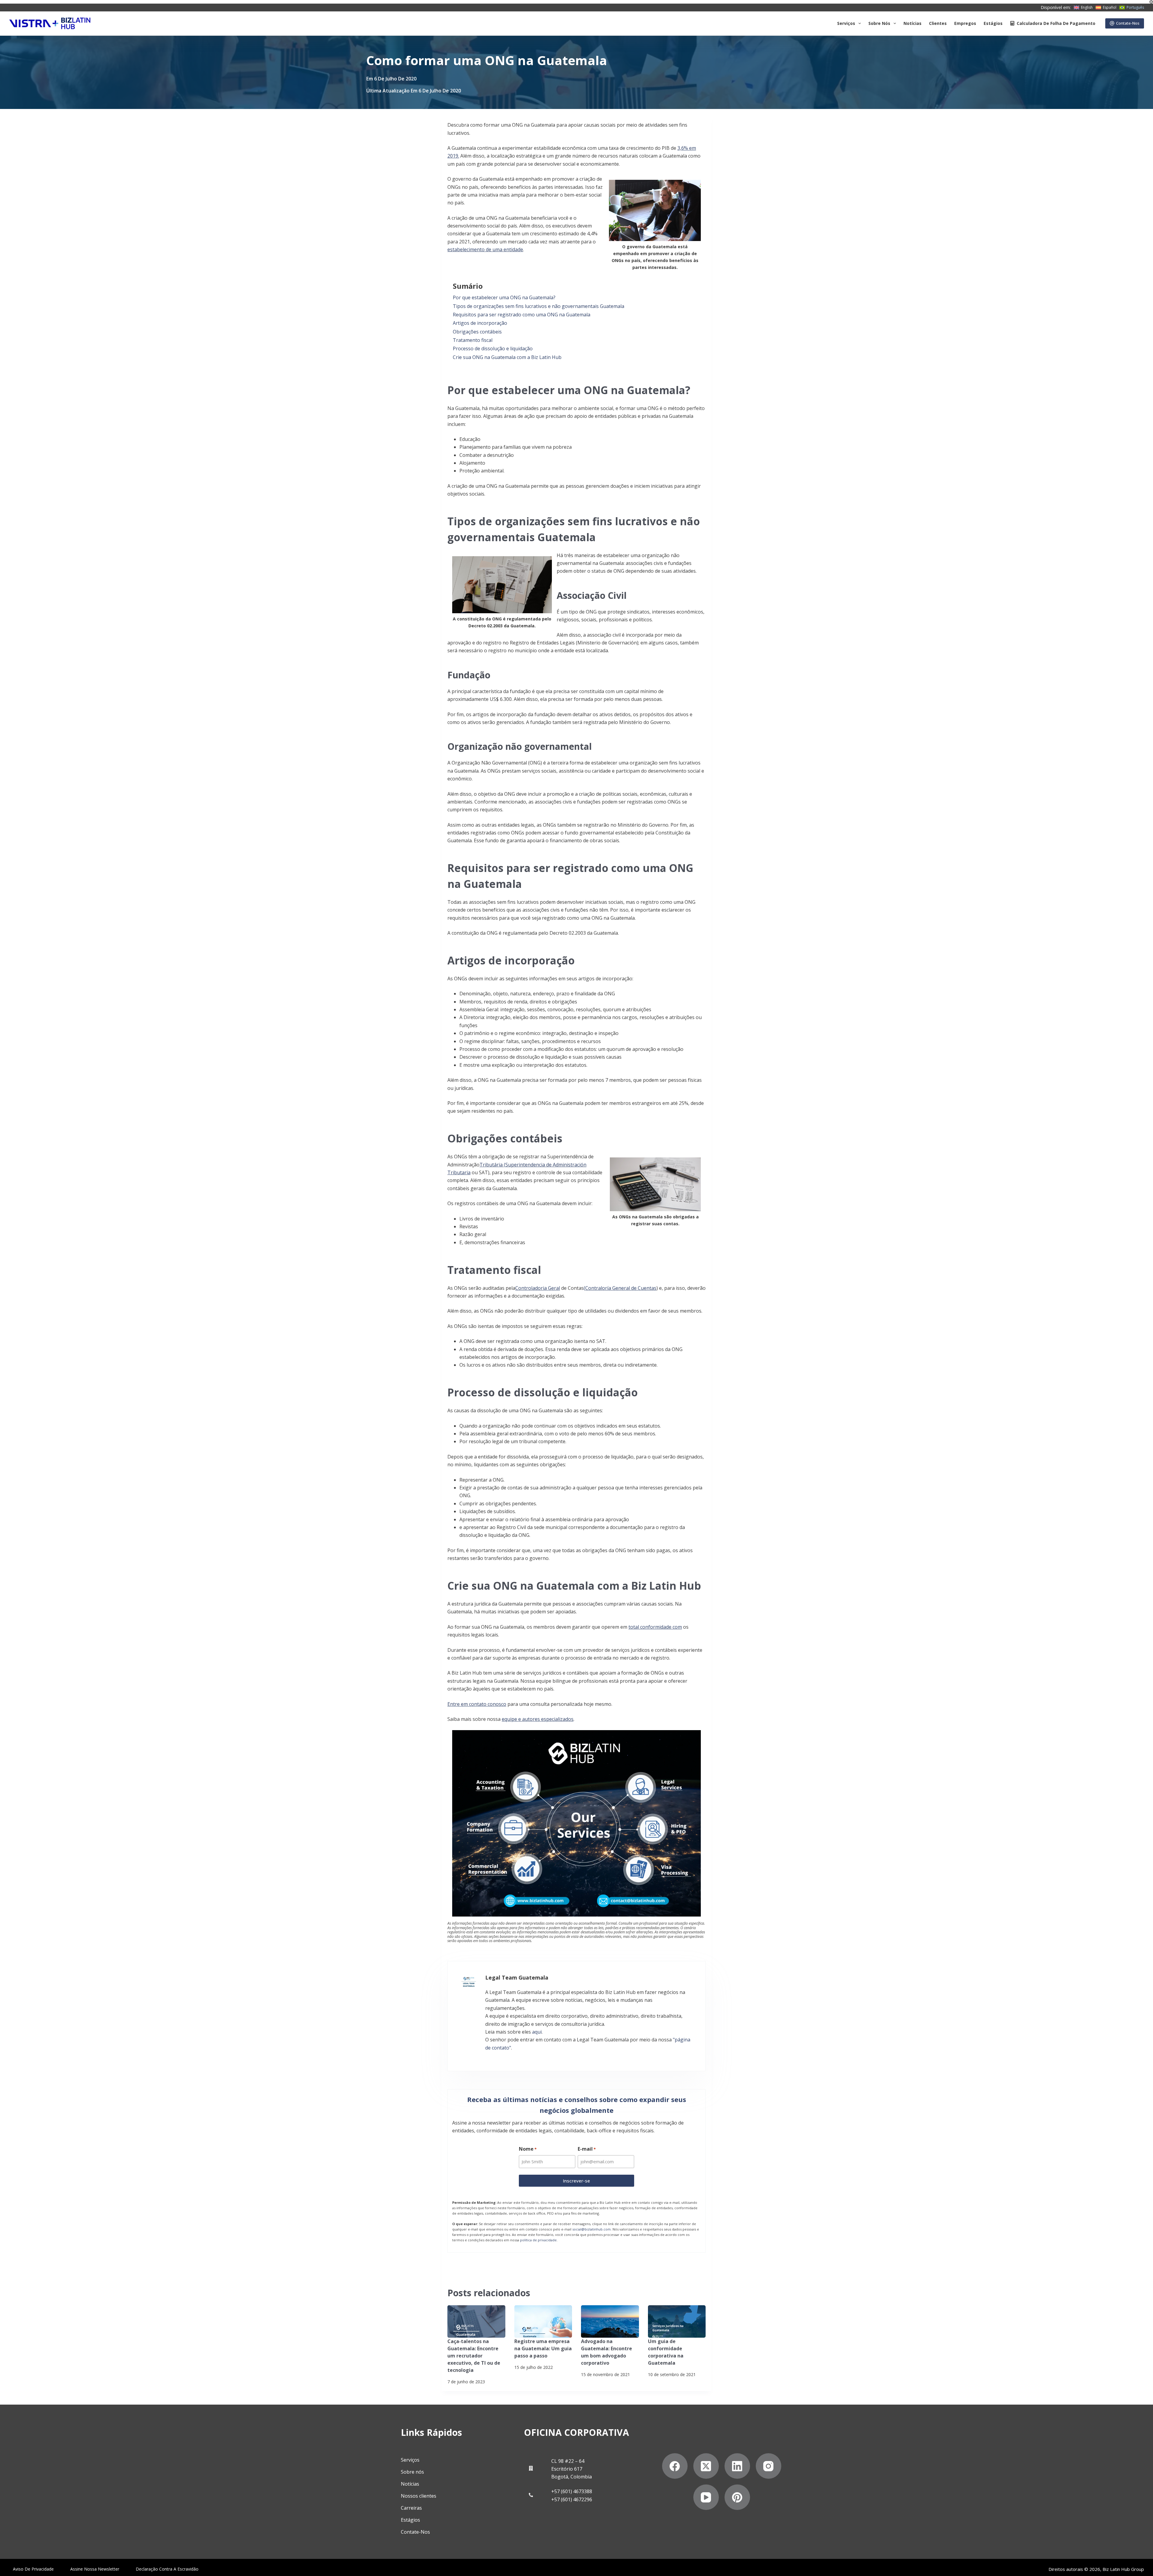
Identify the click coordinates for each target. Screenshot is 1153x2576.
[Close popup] (703, 1030)
